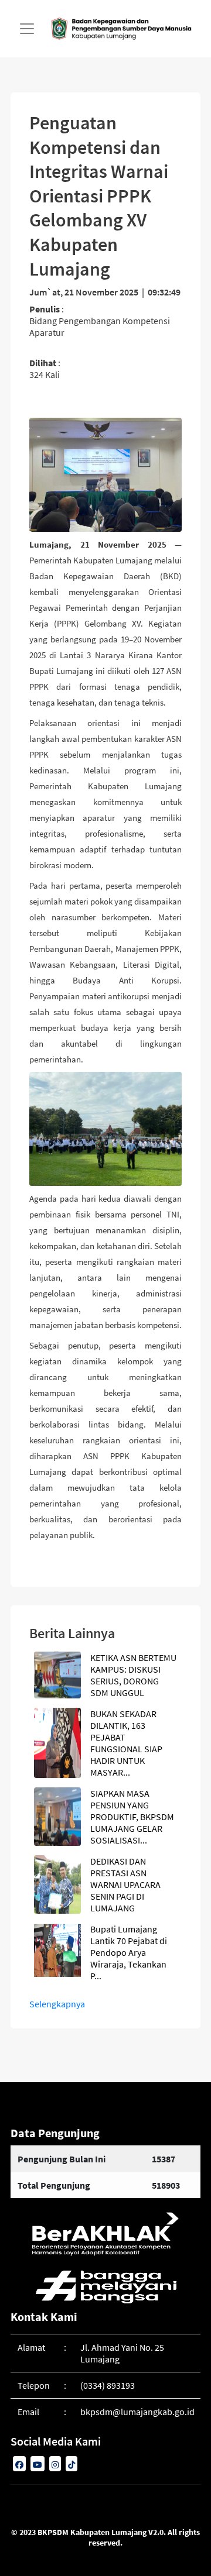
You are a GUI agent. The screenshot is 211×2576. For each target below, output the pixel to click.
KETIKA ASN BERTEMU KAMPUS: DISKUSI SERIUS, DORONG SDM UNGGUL (133, 1675)
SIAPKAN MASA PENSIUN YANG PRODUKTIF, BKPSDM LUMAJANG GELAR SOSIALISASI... (132, 1817)
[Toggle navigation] (27, 29)
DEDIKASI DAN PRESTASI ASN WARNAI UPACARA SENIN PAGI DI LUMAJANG (125, 1884)
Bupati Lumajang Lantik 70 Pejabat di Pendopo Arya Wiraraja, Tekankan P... (129, 1952)
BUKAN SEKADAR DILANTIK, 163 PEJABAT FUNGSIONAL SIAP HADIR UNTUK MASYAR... (126, 1743)
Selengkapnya (57, 2004)
